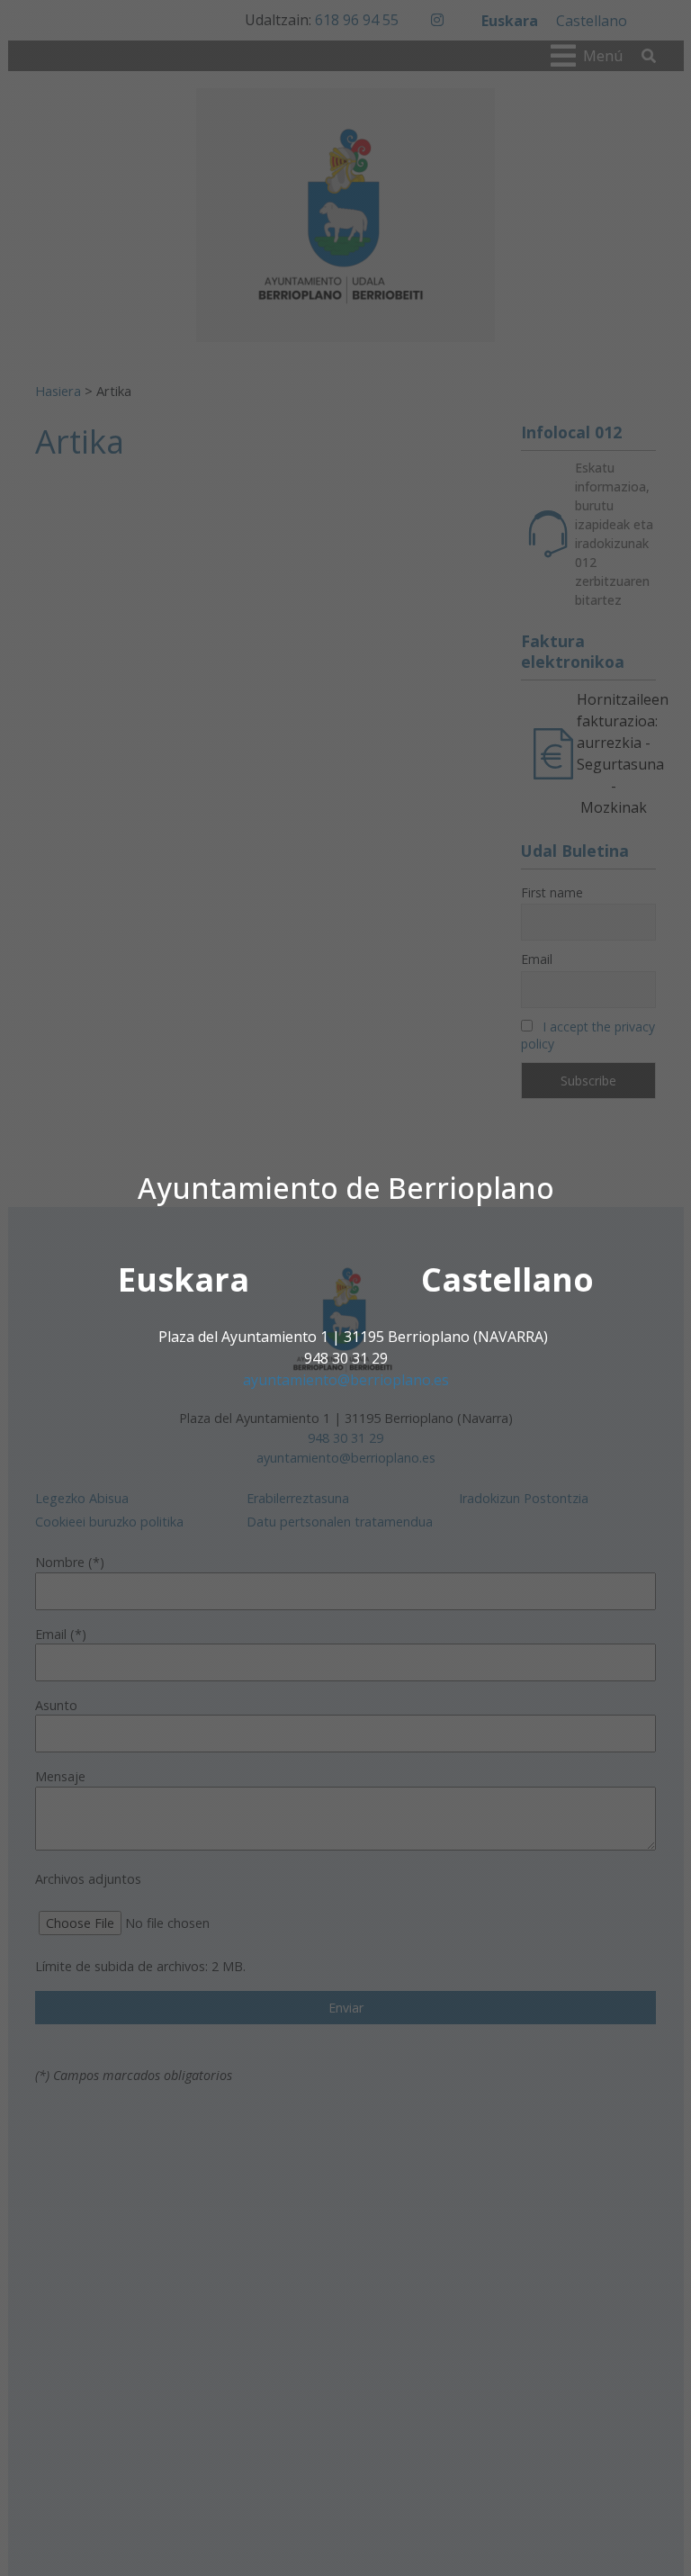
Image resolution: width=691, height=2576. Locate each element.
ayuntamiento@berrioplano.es (346, 1380)
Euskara (184, 1279)
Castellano (507, 1279)
